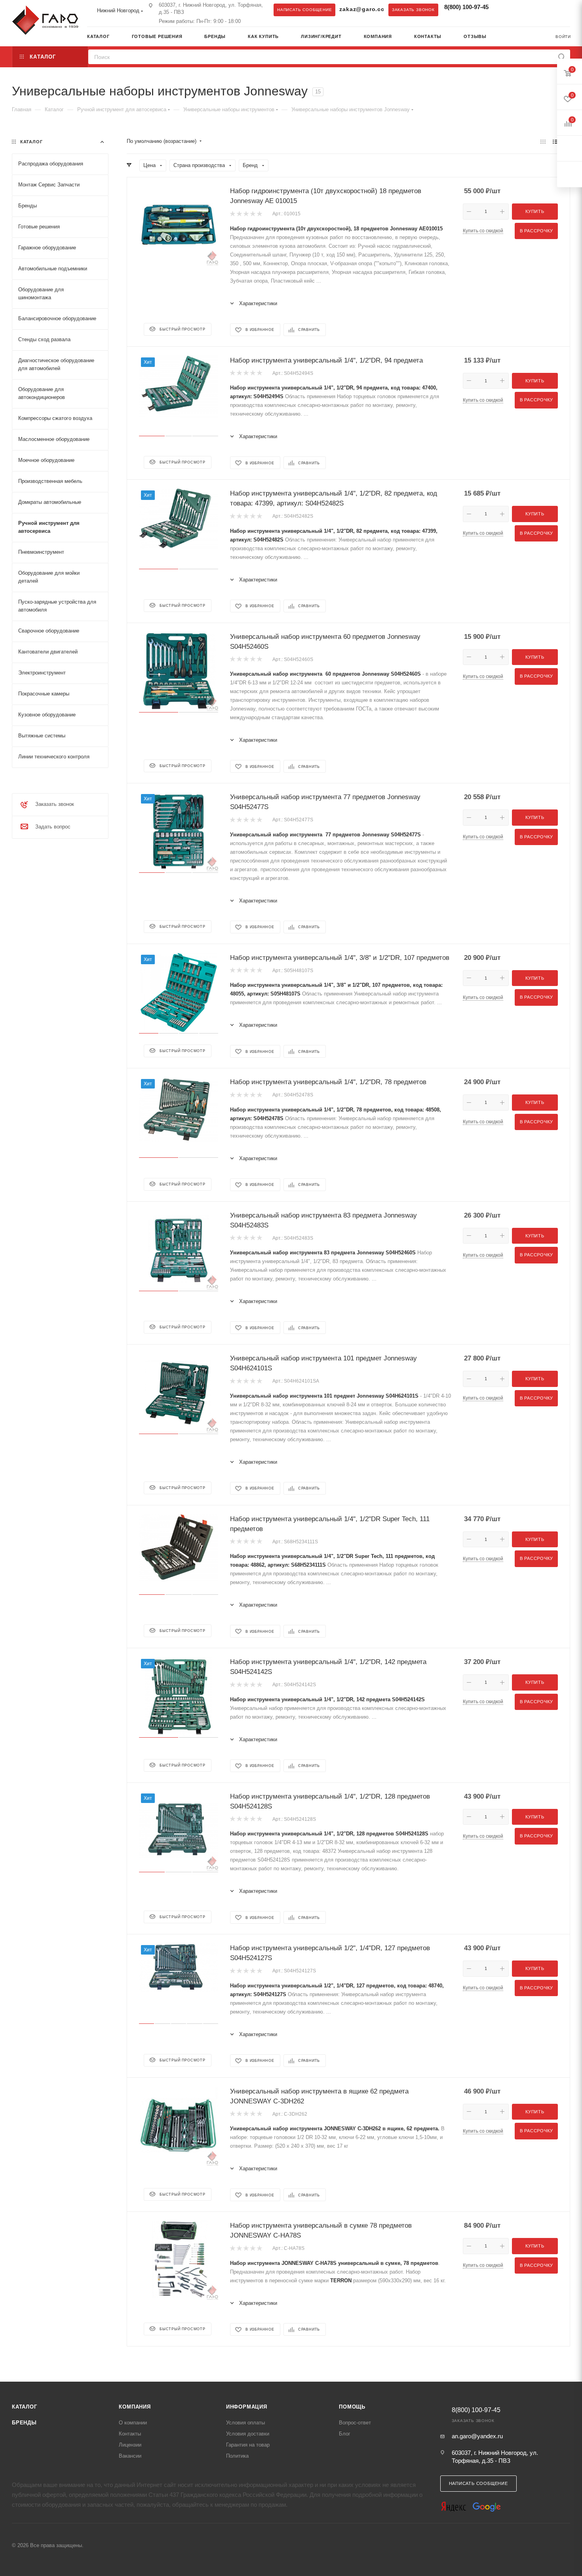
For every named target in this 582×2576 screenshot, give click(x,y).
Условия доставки (248, 2434)
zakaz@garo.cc (362, 9)
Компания (135, 2407)
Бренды (24, 2423)
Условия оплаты (245, 2423)
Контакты (130, 2434)
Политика (237, 2456)
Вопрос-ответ (355, 2423)
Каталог (25, 2407)
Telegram (504, 9)
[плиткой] (543, 142)
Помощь (352, 2407)
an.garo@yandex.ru (477, 2436)
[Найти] (562, 57)
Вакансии (130, 2456)
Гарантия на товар (248, 2445)
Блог (345, 2434)
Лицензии (130, 2445)
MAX (520, 9)
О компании (133, 2423)
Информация (247, 2407)
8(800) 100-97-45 (466, 7)
